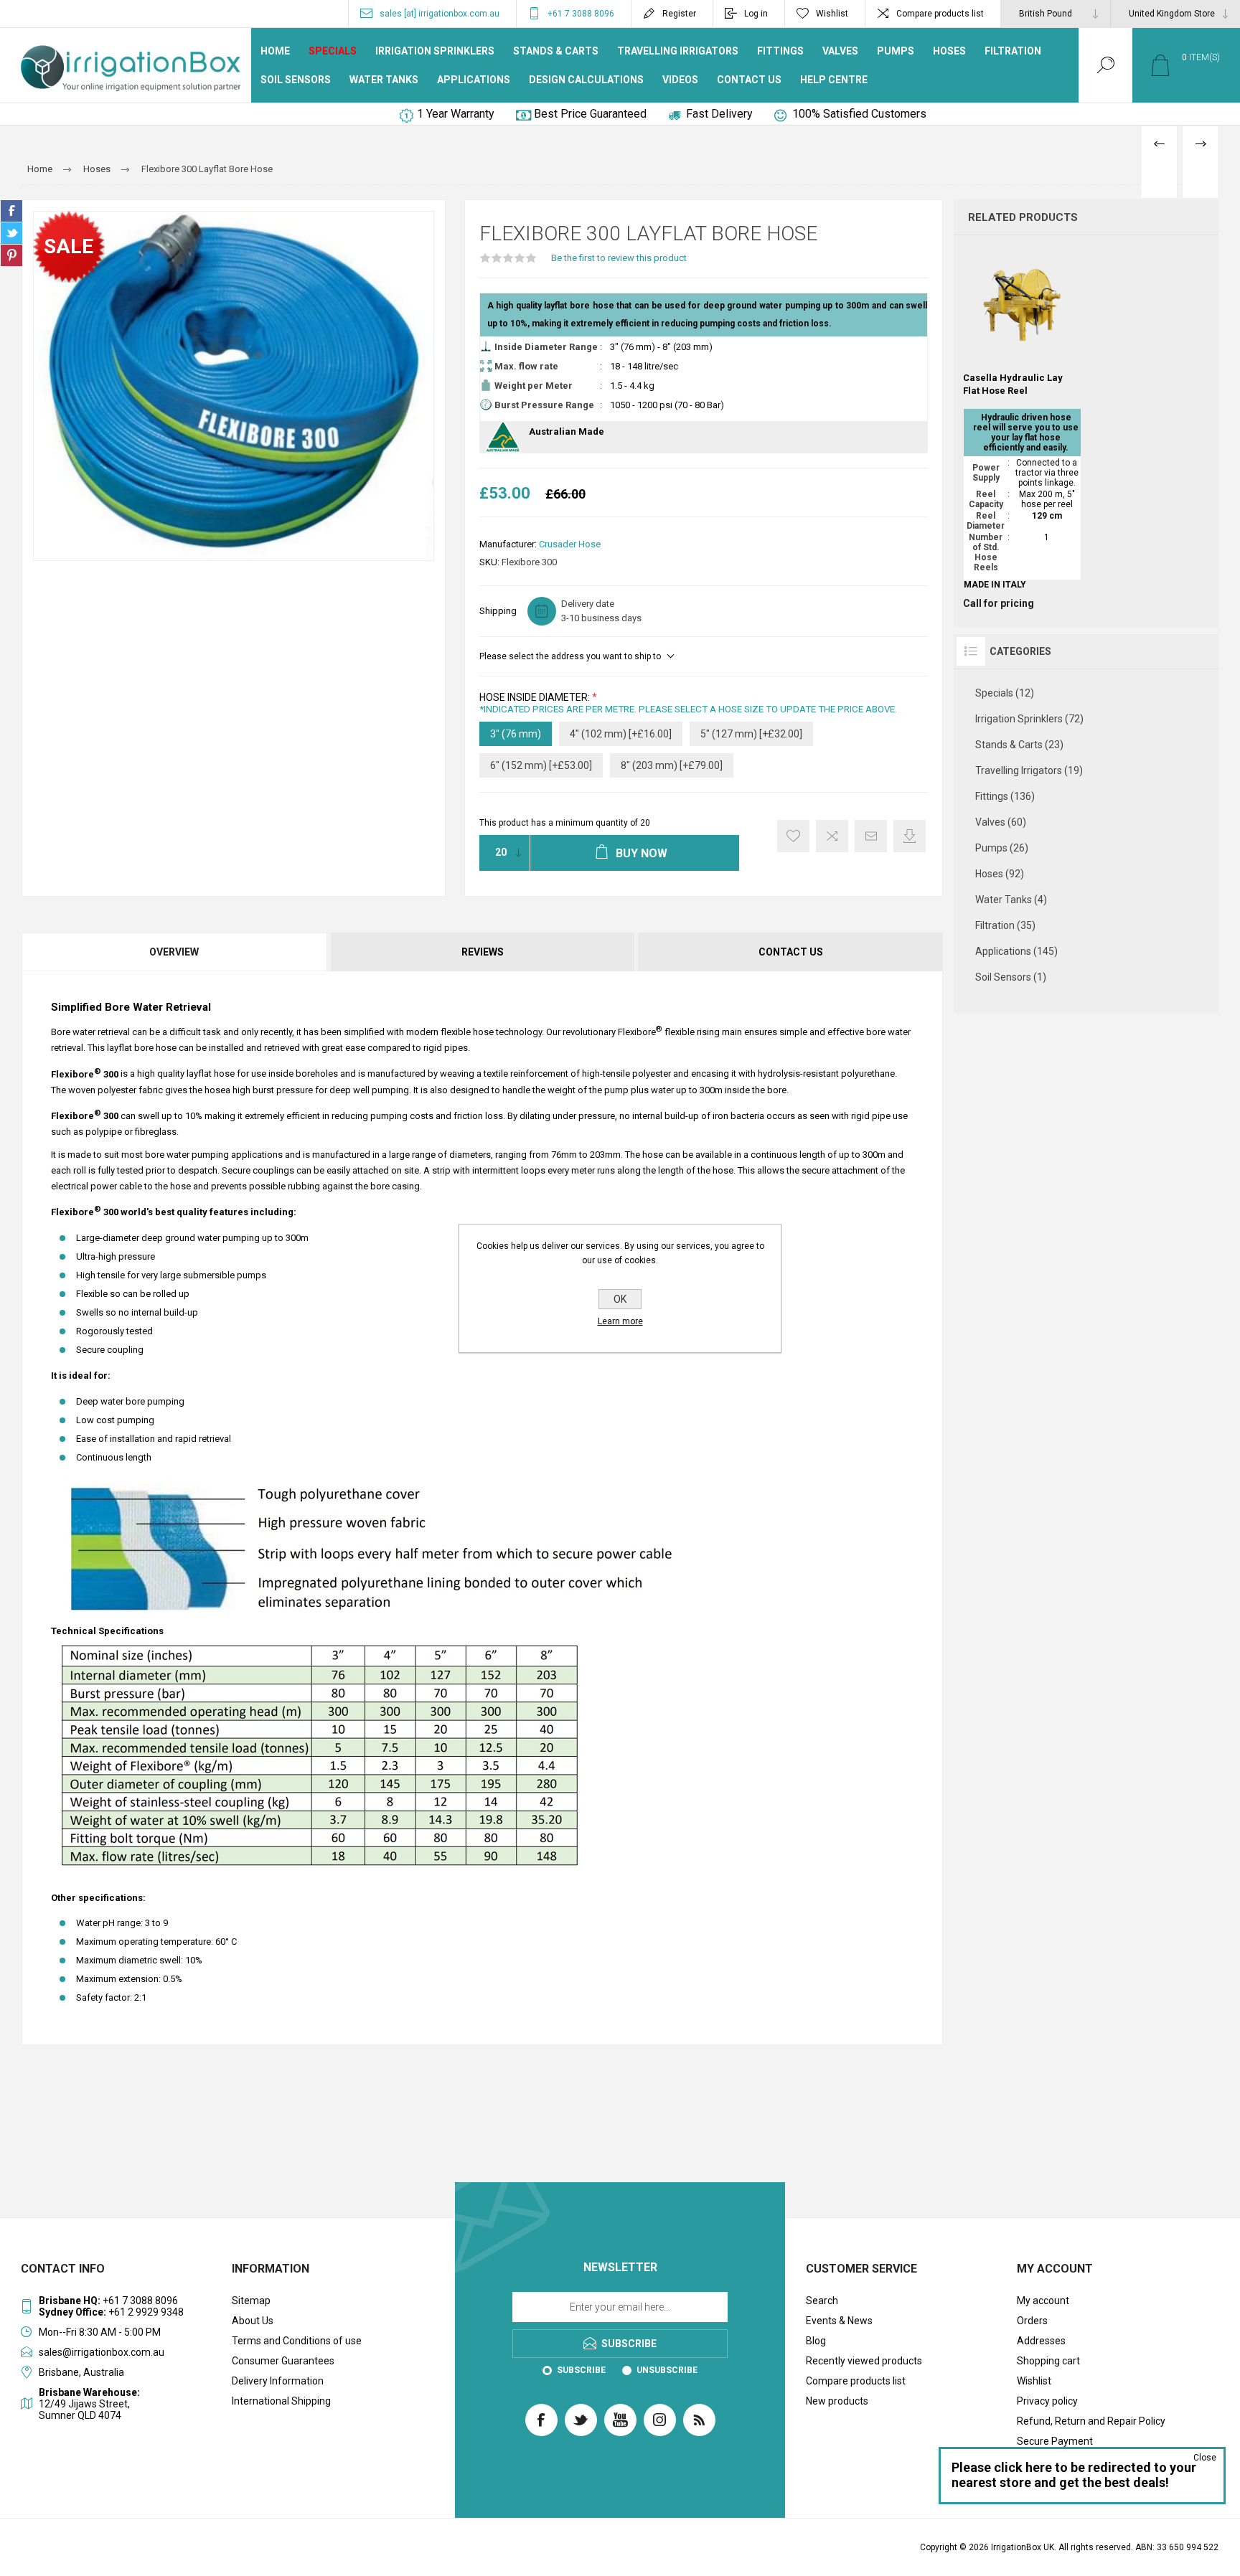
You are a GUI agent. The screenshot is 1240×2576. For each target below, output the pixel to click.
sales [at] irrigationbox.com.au (440, 14)
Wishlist (1034, 2381)
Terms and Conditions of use (297, 2341)
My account (1043, 2301)
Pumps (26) (1002, 848)
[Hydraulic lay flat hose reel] (1022, 428)
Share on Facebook (11, 211)
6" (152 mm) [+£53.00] (541, 765)
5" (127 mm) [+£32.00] (751, 734)
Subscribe (581, 2370)
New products (837, 2401)
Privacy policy (1047, 2401)
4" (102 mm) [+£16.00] (621, 734)
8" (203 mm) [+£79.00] (672, 765)
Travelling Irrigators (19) (1029, 770)
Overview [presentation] (174, 952)
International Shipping (281, 2401)
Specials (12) (1005, 693)
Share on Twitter (11, 233)
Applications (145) (1016, 951)
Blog (816, 2341)
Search (822, 2301)
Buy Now (1020, 328)
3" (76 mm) (516, 734)
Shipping (498, 611)
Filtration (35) (1005, 925)
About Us (253, 2321)
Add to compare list (832, 836)
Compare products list (940, 14)
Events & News (839, 2321)
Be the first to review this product (619, 258)
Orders (1032, 2321)
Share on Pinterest (11, 255)
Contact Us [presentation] (791, 952)
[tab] (175, 952)
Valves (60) (1001, 822)
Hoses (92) (1000, 874)
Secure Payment (1055, 2441)
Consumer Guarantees (283, 2361)
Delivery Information (278, 2381)
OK (620, 1299)
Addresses (1041, 2341)
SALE (69, 246)
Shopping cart (1048, 2361)
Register (679, 14)
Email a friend (871, 836)
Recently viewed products (864, 2361)
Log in (756, 14)
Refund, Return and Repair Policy (1091, 2421)
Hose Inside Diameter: (536, 697)
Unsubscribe (667, 2370)
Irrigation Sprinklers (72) (1029, 719)
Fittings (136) (1005, 796)
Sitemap (251, 2301)
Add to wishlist (793, 836)
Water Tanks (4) (1011, 900)
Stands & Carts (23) (1019, 745)
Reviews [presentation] (483, 952)
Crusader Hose (570, 544)
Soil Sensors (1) (1011, 977)
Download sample (910, 836)
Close (1205, 2458)
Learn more (620, 1321)
